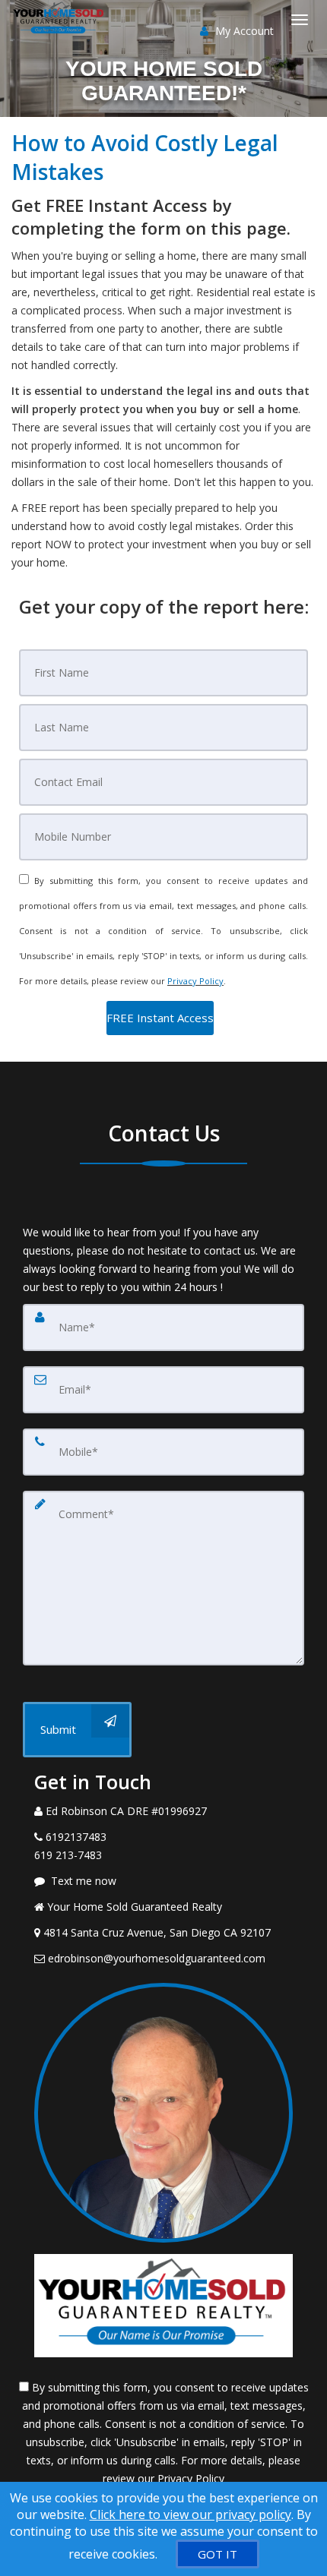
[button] (160, 1018)
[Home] (61, 19)
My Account (243, 31)
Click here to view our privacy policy (190, 2514)
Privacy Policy (195, 981)
